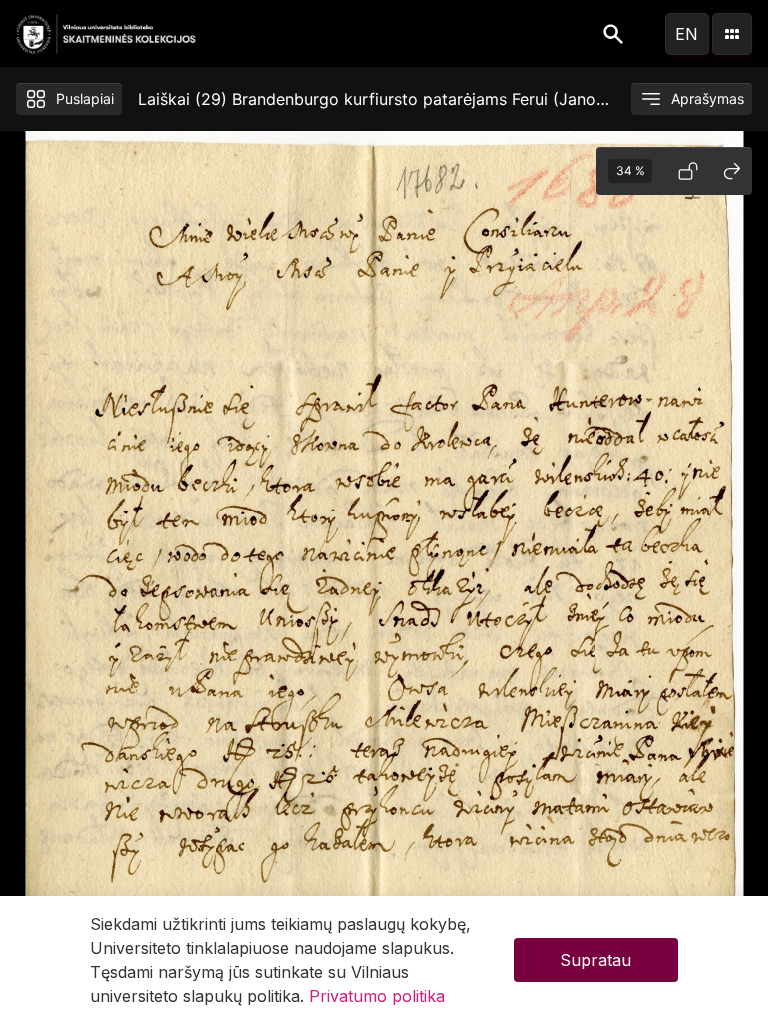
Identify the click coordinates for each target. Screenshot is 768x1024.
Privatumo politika (377, 996)
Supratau (595, 960)
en (686, 34)
